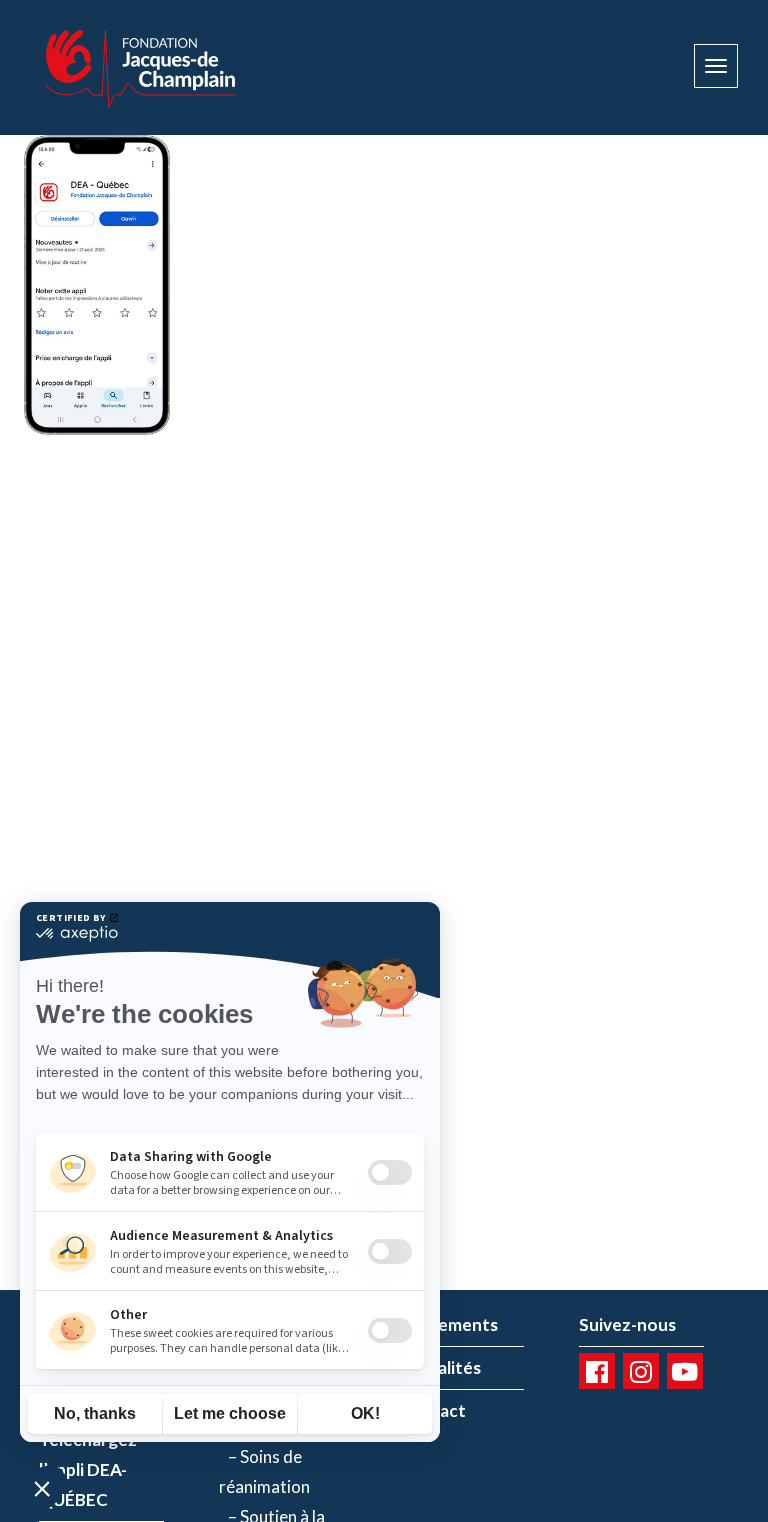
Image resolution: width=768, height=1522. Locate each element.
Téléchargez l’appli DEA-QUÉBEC (88, 1469)
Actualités (440, 1367)
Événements (448, 1324)
